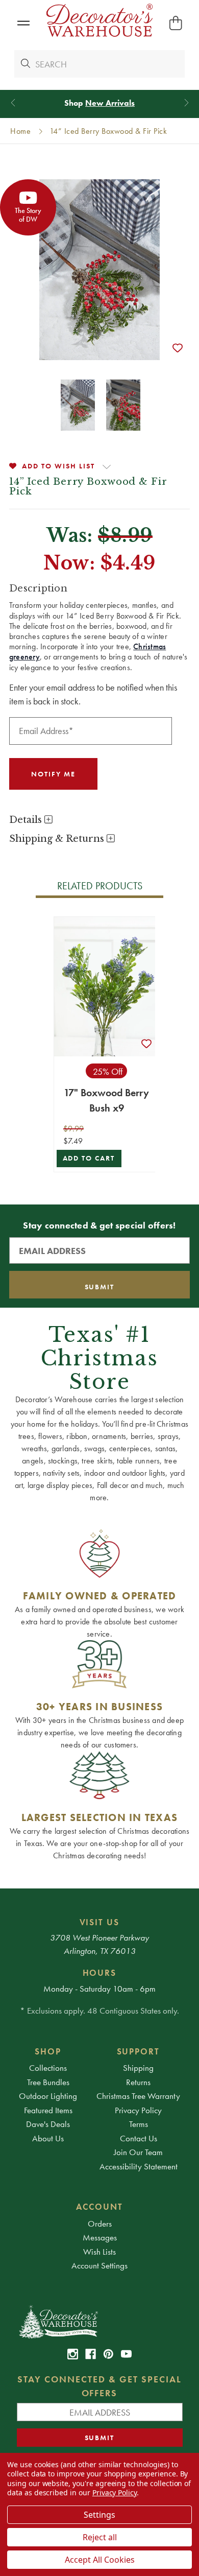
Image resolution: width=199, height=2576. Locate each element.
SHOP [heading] (48, 2051)
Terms (139, 2124)
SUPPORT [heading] (139, 2051)
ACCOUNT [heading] (99, 2207)
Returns (138, 2082)
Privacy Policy (138, 2110)
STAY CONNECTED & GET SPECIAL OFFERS (99, 2386)
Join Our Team (138, 2152)
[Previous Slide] (13, 103)
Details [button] (27, 820)
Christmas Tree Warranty (138, 2096)
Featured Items (48, 2110)
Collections (48, 2068)
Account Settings (99, 2265)
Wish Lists (99, 2252)
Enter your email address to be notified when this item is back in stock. (93, 694)
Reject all (100, 2537)
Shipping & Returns (58, 839)
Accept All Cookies (100, 2560)
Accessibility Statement (139, 2166)
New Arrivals (110, 103)
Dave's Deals (48, 2124)
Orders (100, 2224)
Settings (99, 2515)
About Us (48, 2138)
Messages (100, 2237)
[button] (23, 23)
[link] (73, 2354)
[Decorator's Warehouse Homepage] (100, 2321)
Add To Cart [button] (89, 1158)
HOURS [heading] (100, 1973)
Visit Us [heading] (100, 1922)
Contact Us (139, 2138)
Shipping (138, 2068)
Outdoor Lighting (48, 2096)
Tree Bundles (48, 2082)
